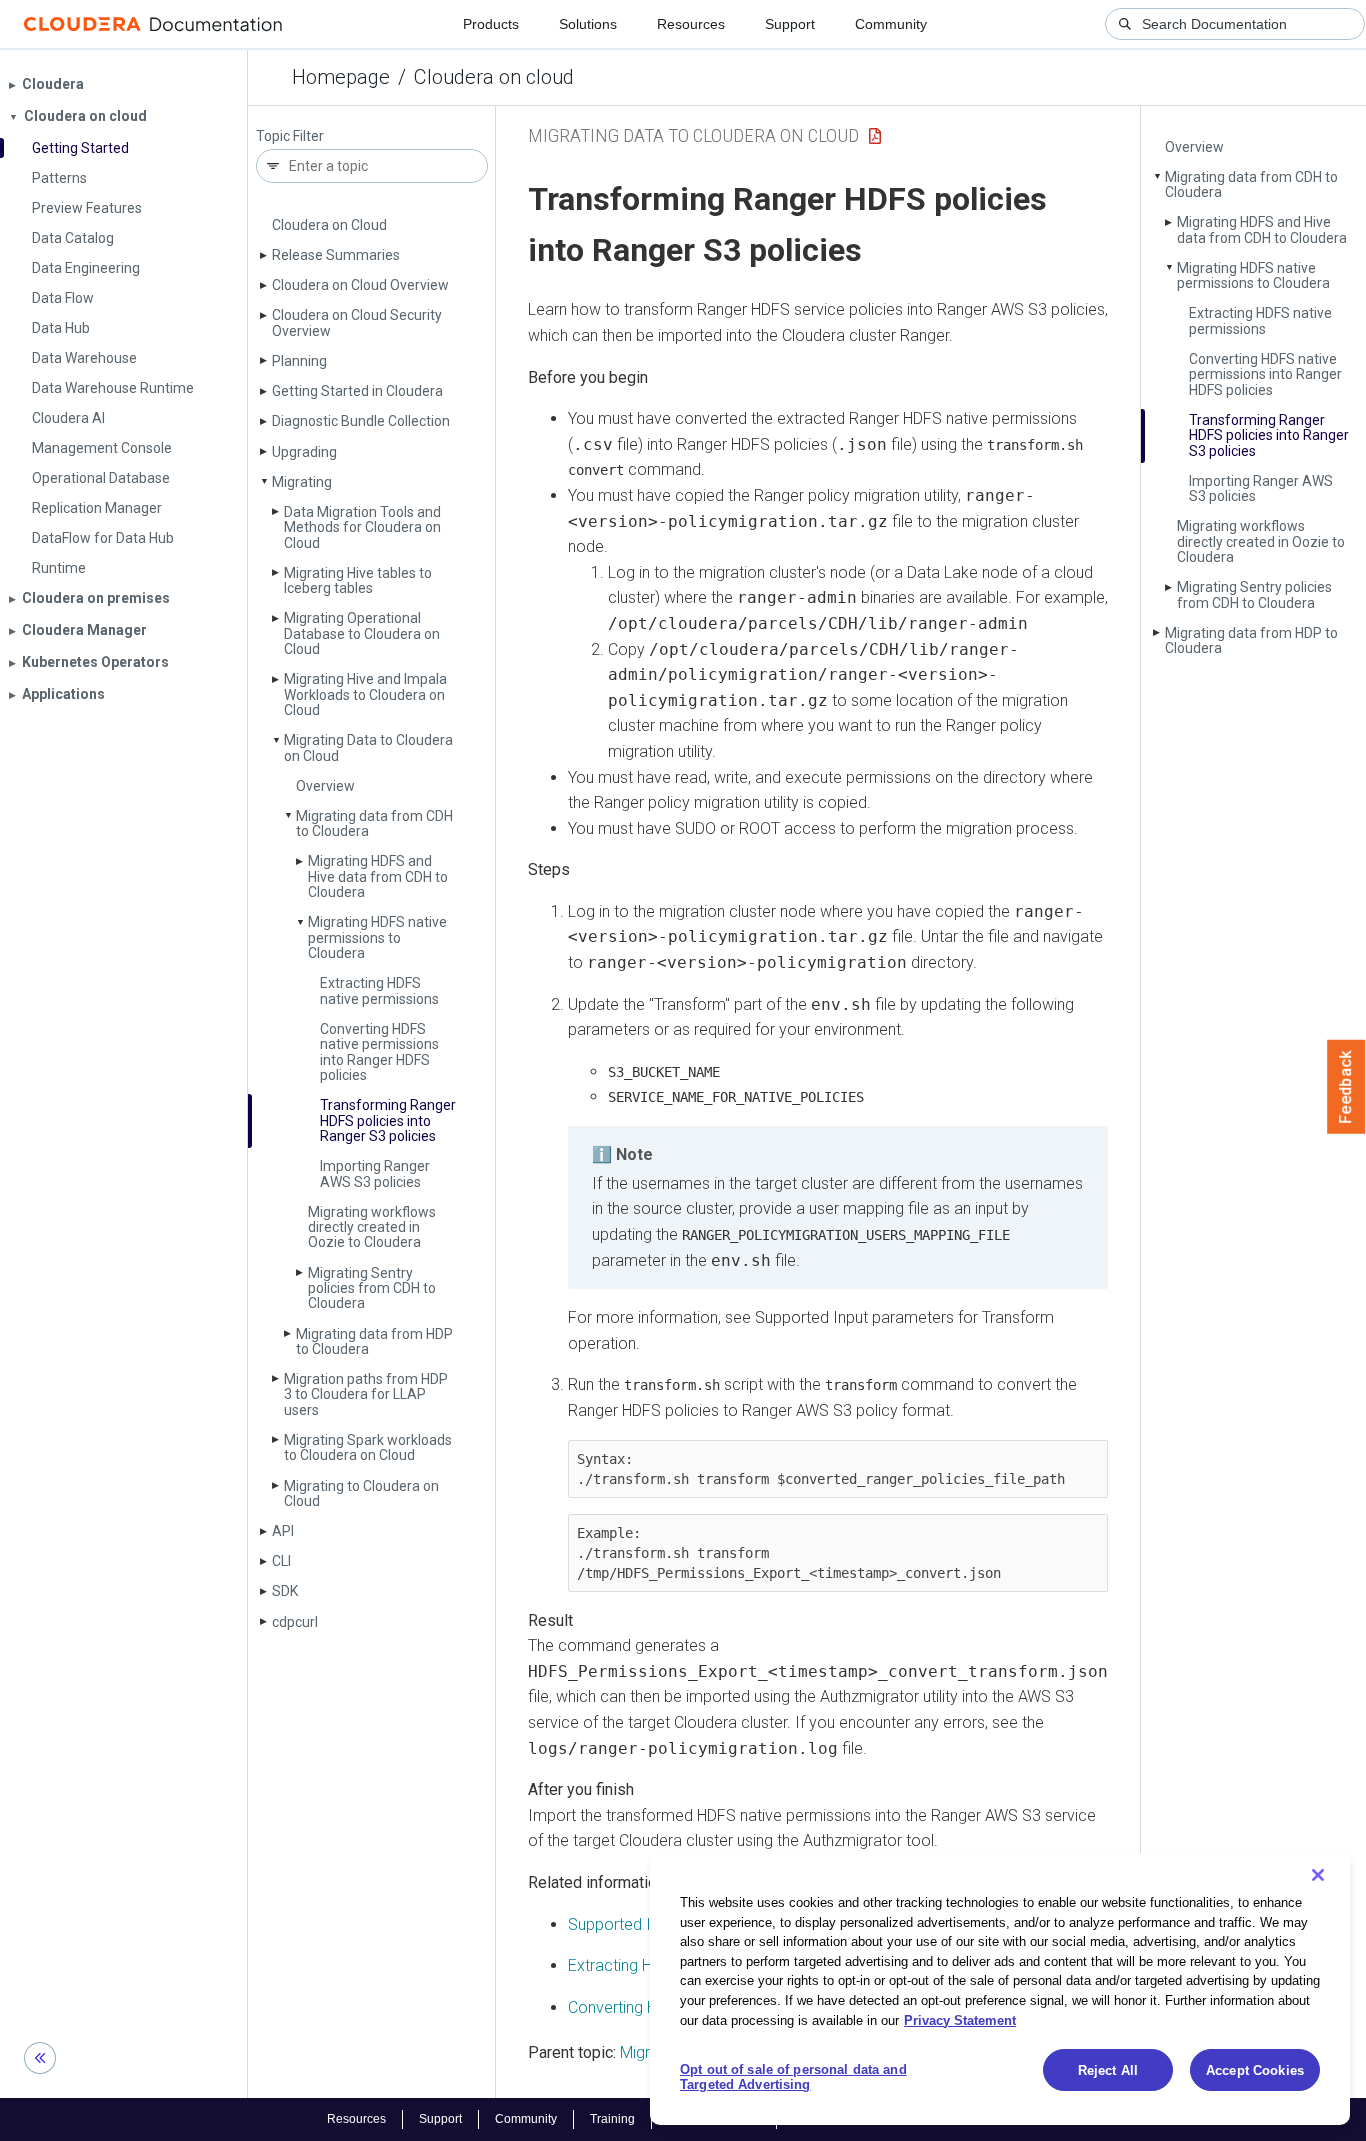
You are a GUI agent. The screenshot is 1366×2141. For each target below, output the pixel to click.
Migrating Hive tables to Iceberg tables (358, 580)
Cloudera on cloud (494, 77)
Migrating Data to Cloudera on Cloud (368, 747)
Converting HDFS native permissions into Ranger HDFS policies (379, 1052)
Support (790, 24)
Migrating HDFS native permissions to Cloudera (377, 937)
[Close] (1318, 1875)
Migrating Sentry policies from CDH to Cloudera (372, 1288)
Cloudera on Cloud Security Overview (357, 322)
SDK (285, 1591)
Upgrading (304, 452)
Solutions (588, 24)
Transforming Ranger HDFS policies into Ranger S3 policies (388, 1120)
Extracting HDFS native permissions (379, 990)
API (283, 1531)
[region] (1000, 1989)
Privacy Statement (960, 2019)
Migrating (302, 482)
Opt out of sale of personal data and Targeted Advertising (793, 2077)
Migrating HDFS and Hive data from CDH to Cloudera (378, 876)
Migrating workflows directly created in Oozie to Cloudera (372, 1227)
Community (891, 24)
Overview (325, 786)
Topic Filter (290, 136)
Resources (691, 24)
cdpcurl (295, 1622)
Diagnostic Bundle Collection (361, 421)
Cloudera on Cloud (329, 225)
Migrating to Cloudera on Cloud (361, 1493)
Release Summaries (336, 255)
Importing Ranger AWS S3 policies (375, 1173)
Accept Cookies (1255, 2070)
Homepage (341, 77)
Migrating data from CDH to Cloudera (374, 823)
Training (612, 2119)
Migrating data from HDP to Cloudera (374, 1341)
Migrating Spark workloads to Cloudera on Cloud (368, 1447)
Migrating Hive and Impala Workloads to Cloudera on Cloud (365, 694)
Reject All (1108, 2070)
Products (491, 24)
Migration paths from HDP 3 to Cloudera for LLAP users (366, 1394)
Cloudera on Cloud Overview (360, 285)
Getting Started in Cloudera (357, 391)
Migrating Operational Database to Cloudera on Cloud (362, 633)
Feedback (1346, 1087)
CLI (281, 1561)
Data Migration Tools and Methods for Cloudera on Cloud (362, 527)
